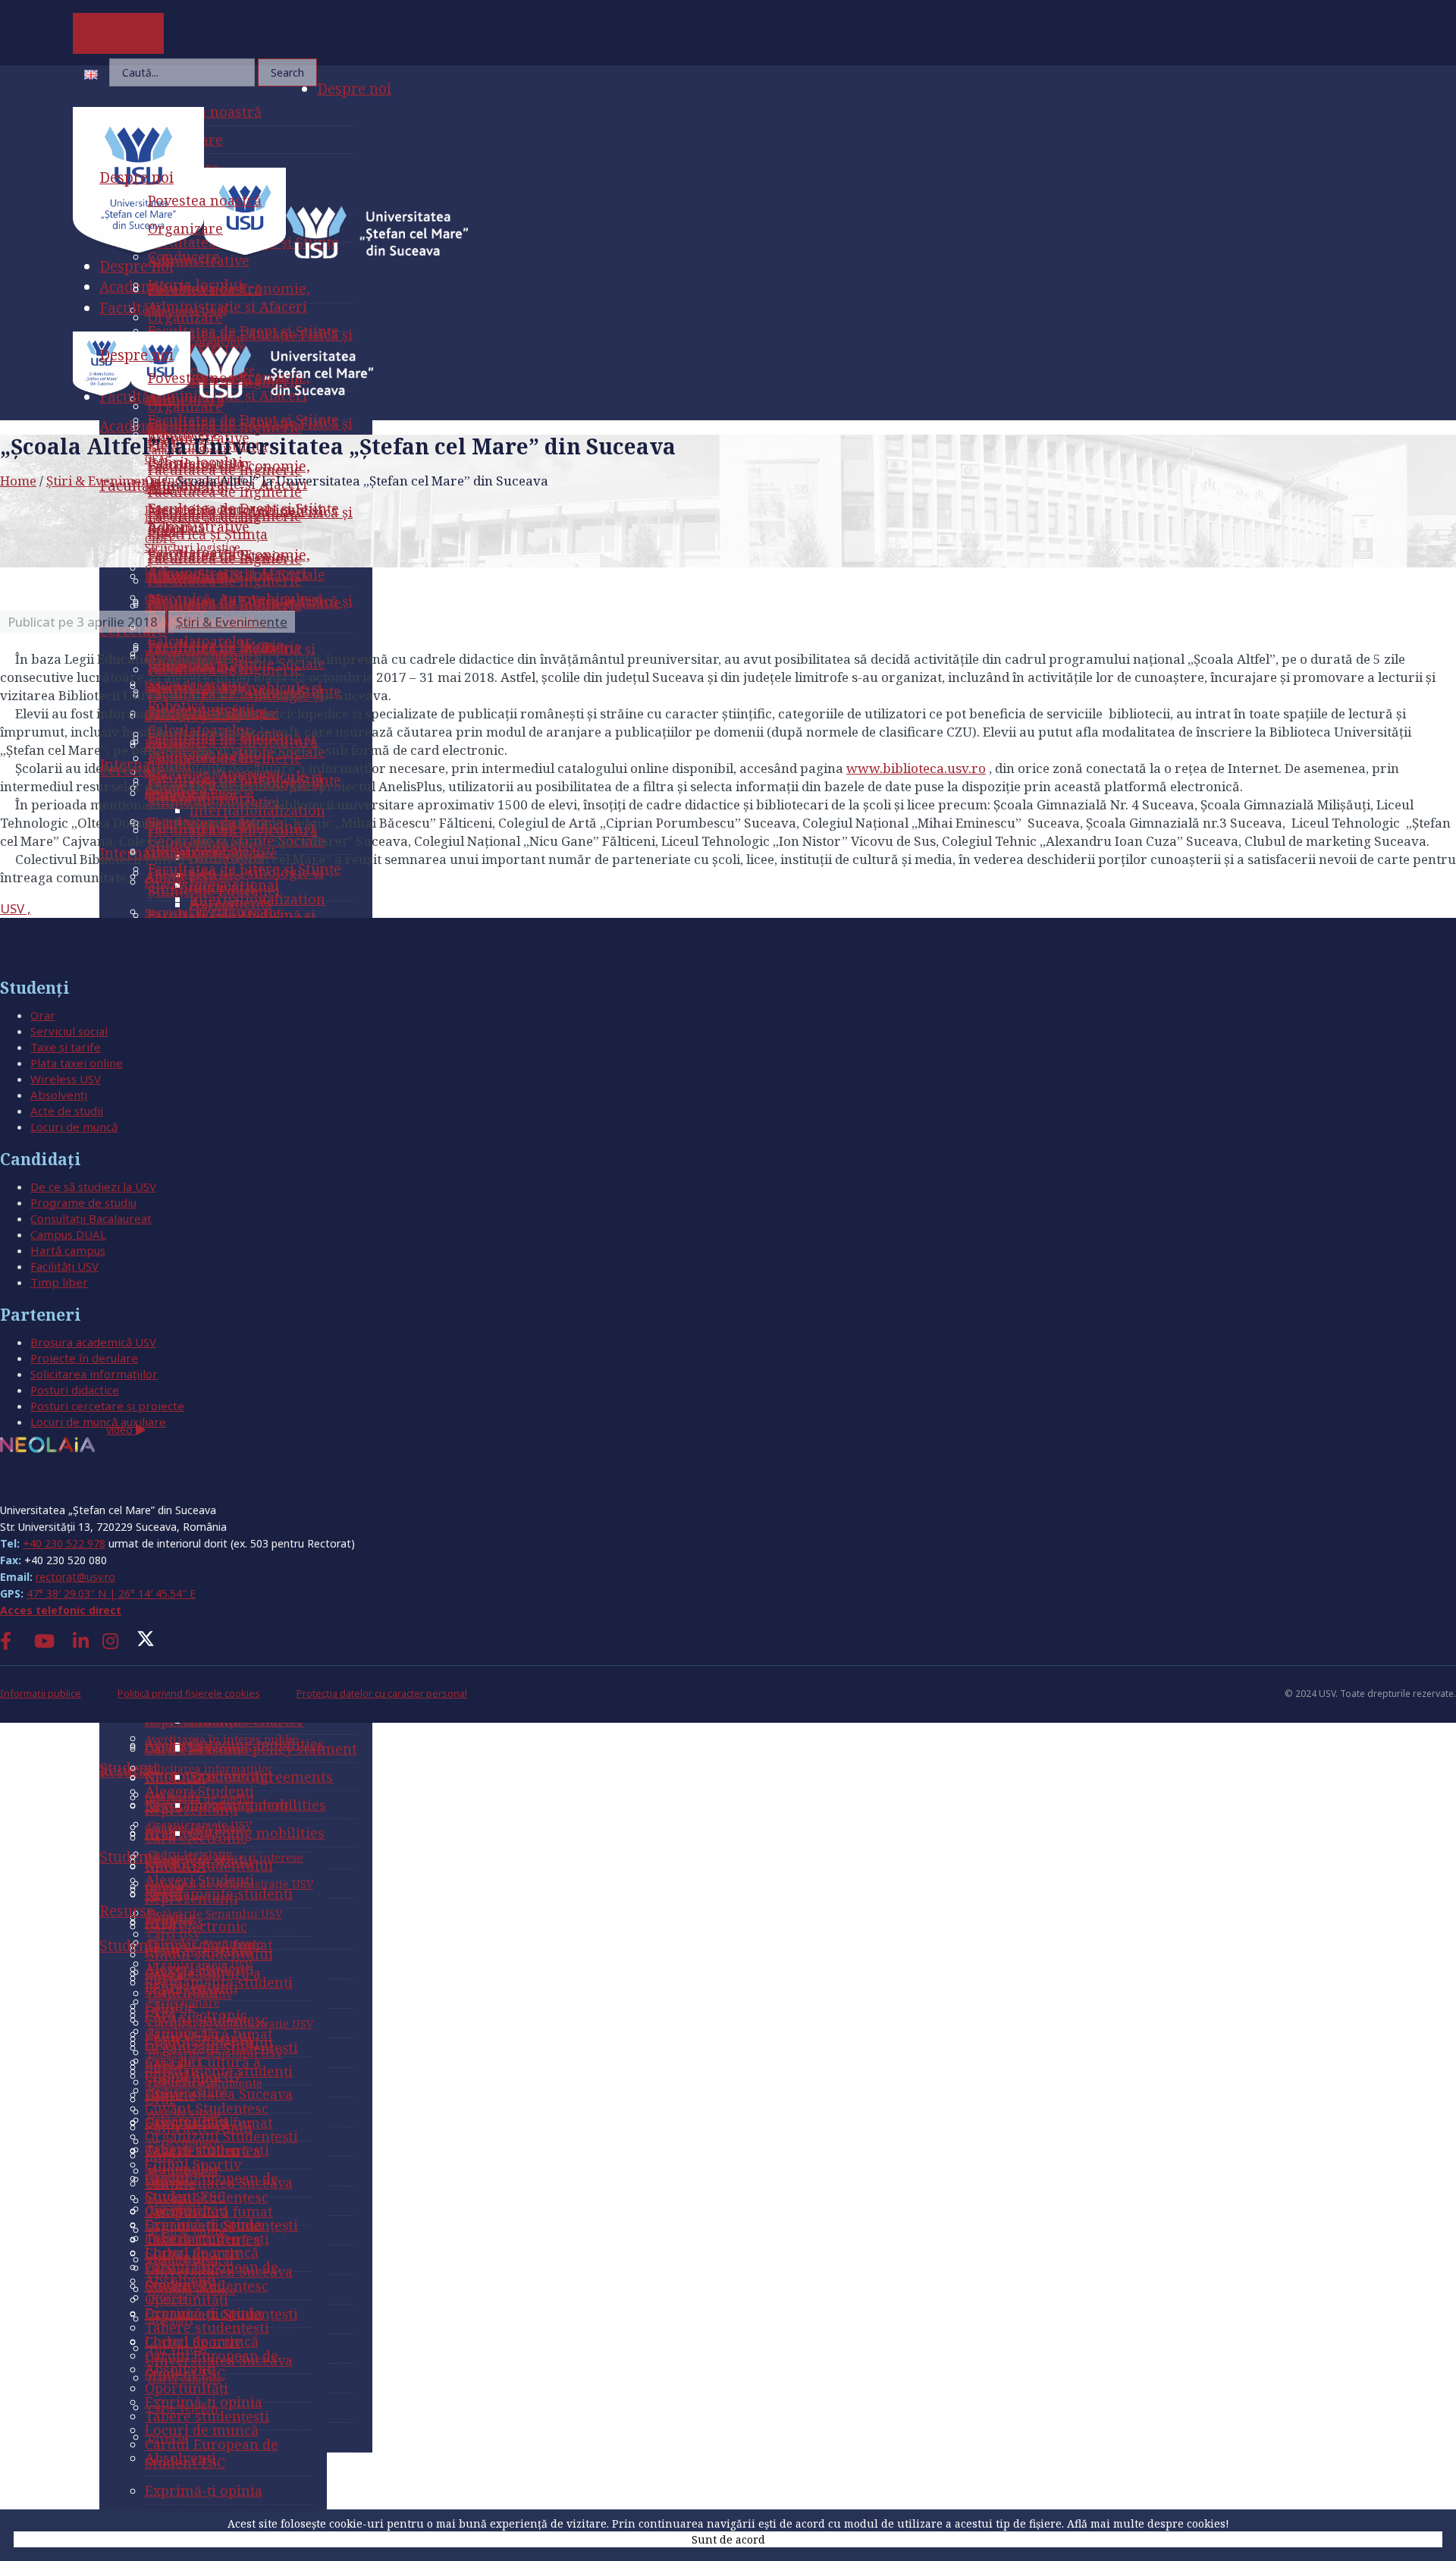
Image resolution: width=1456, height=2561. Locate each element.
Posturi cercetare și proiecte (107, 1406)
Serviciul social (69, 1031)
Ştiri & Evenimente (104, 481)
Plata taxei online (77, 1063)
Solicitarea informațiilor (94, 1374)
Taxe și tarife (66, 1047)
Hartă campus (68, 1250)
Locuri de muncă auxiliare (98, 1422)
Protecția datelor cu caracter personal (382, 1694)
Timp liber (59, 1282)
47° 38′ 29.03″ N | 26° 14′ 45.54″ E (111, 1593)
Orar (43, 1015)
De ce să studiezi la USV (93, 1186)
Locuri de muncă (74, 1127)
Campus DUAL (68, 1234)
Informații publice (41, 1694)
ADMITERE (119, 33)
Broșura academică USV (93, 1342)
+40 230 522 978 (64, 1543)
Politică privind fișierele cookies (189, 1694)
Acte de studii (67, 1111)
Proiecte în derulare (84, 1358)
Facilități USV (64, 1266)
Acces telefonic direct (61, 1610)
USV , (16, 908)
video (121, 1430)
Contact (30, 1482)
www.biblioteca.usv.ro (916, 768)
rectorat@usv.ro (75, 1577)
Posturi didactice (75, 1390)
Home (18, 481)
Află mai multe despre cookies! (1148, 2523)
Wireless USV (66, 1079)
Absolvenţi (59, 1095)
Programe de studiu (83, 1202)
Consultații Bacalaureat (91, 1218)
